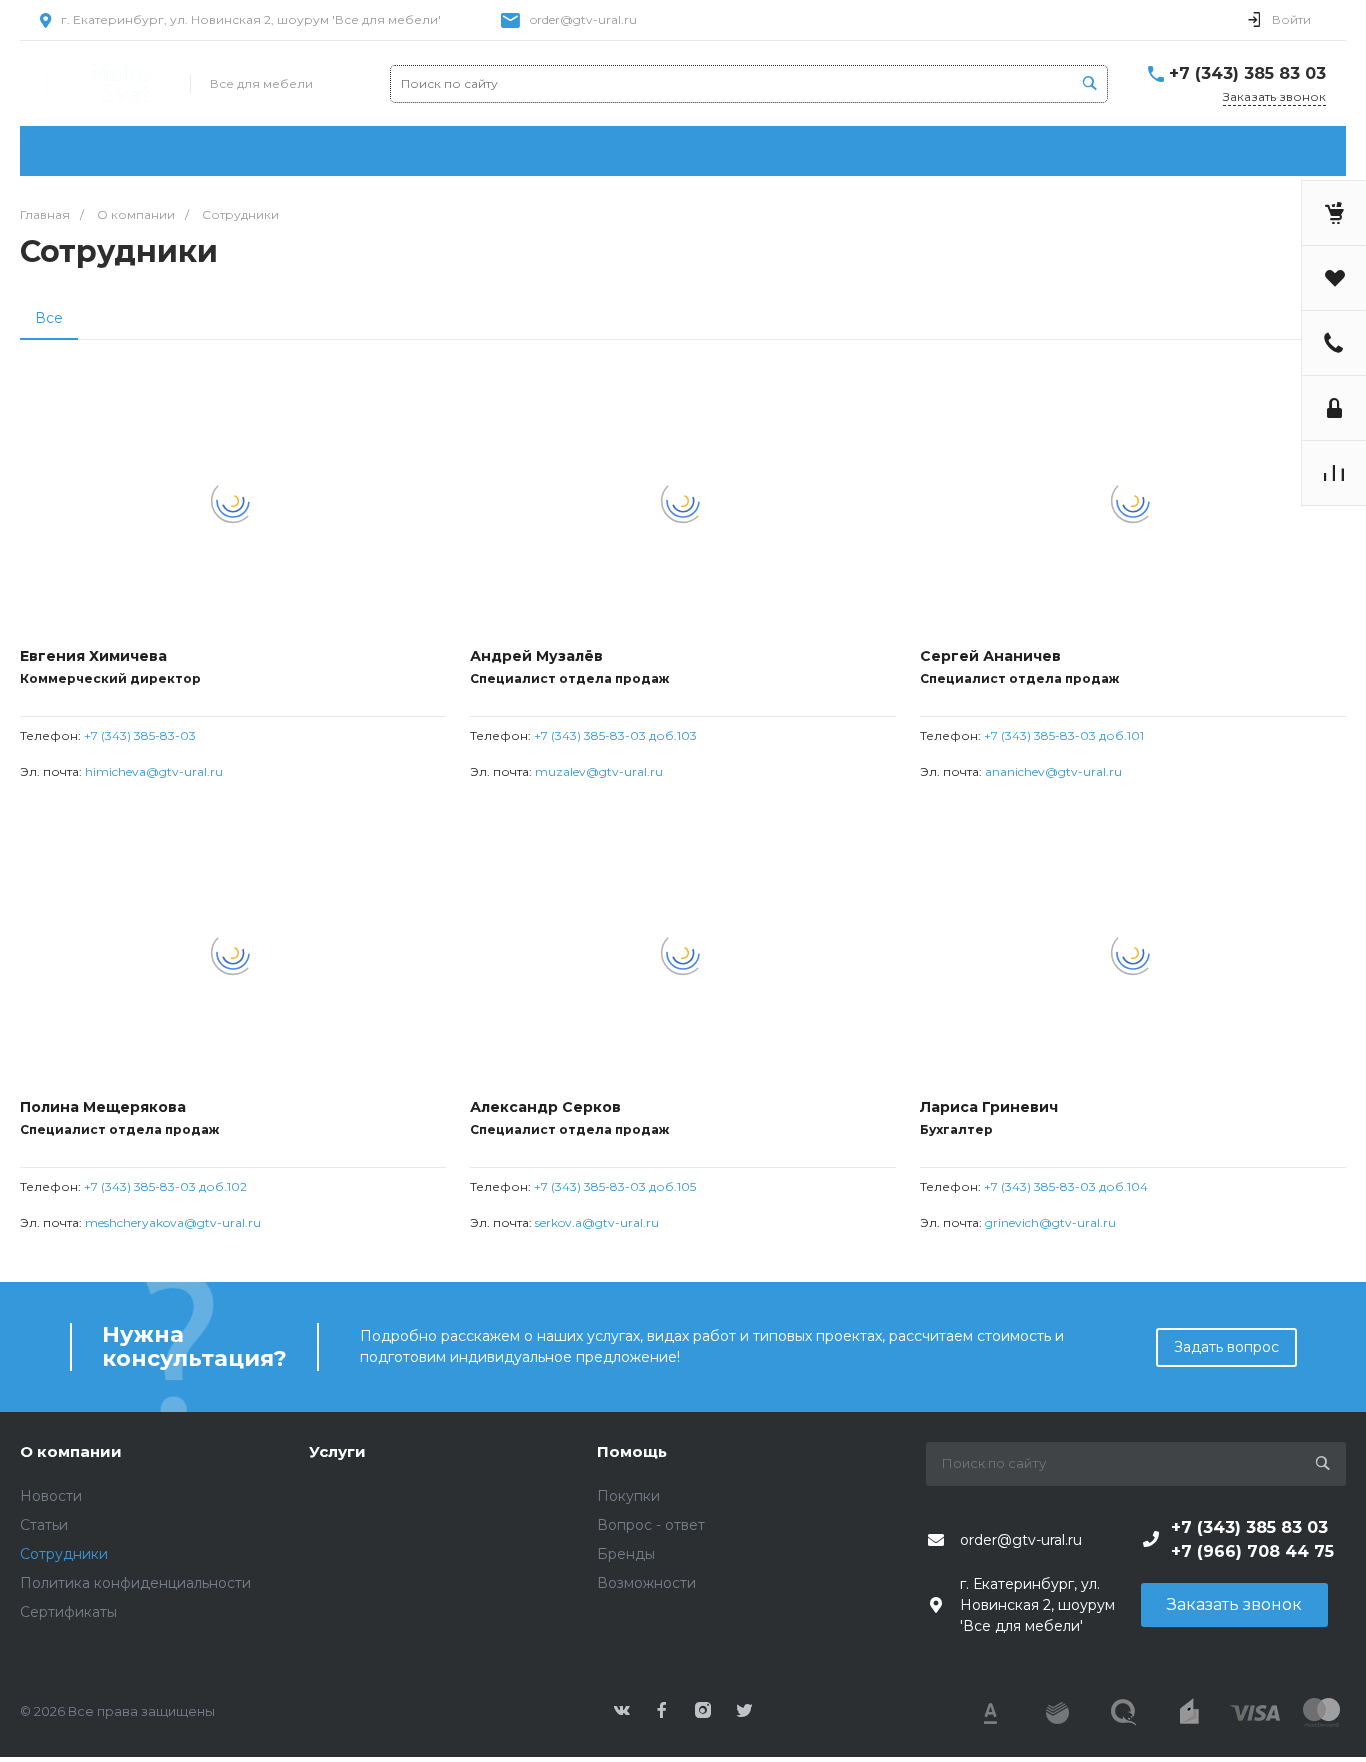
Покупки (628, 1496)
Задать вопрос (1226, 1347)
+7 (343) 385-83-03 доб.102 (165, 1186)
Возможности (646, 1583)
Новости (51, 1496)
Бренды (626, 1554)
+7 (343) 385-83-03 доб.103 (615, 735)
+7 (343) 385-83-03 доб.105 (615, 1186)
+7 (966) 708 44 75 (1252, 1551)
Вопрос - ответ (651, 1525)
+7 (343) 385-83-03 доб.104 (1066, 1186)
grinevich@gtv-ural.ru (1050, 1222)
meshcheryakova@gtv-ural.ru (173, 1222)
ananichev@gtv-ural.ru (1053, 771)
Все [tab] (49, 318)
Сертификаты (68, 1612)
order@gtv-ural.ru (583, 19)
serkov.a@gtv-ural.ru (597, 1222)
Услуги (337, 1451)
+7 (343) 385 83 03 (1247, 73)
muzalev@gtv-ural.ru (599, 771)
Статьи (44, 1525)
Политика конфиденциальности (135, 1583)
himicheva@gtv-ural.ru (154, 771)
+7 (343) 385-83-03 (140, 735)
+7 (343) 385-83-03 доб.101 (1064, 735)
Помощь (632, 1451)
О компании (71, 1451)
